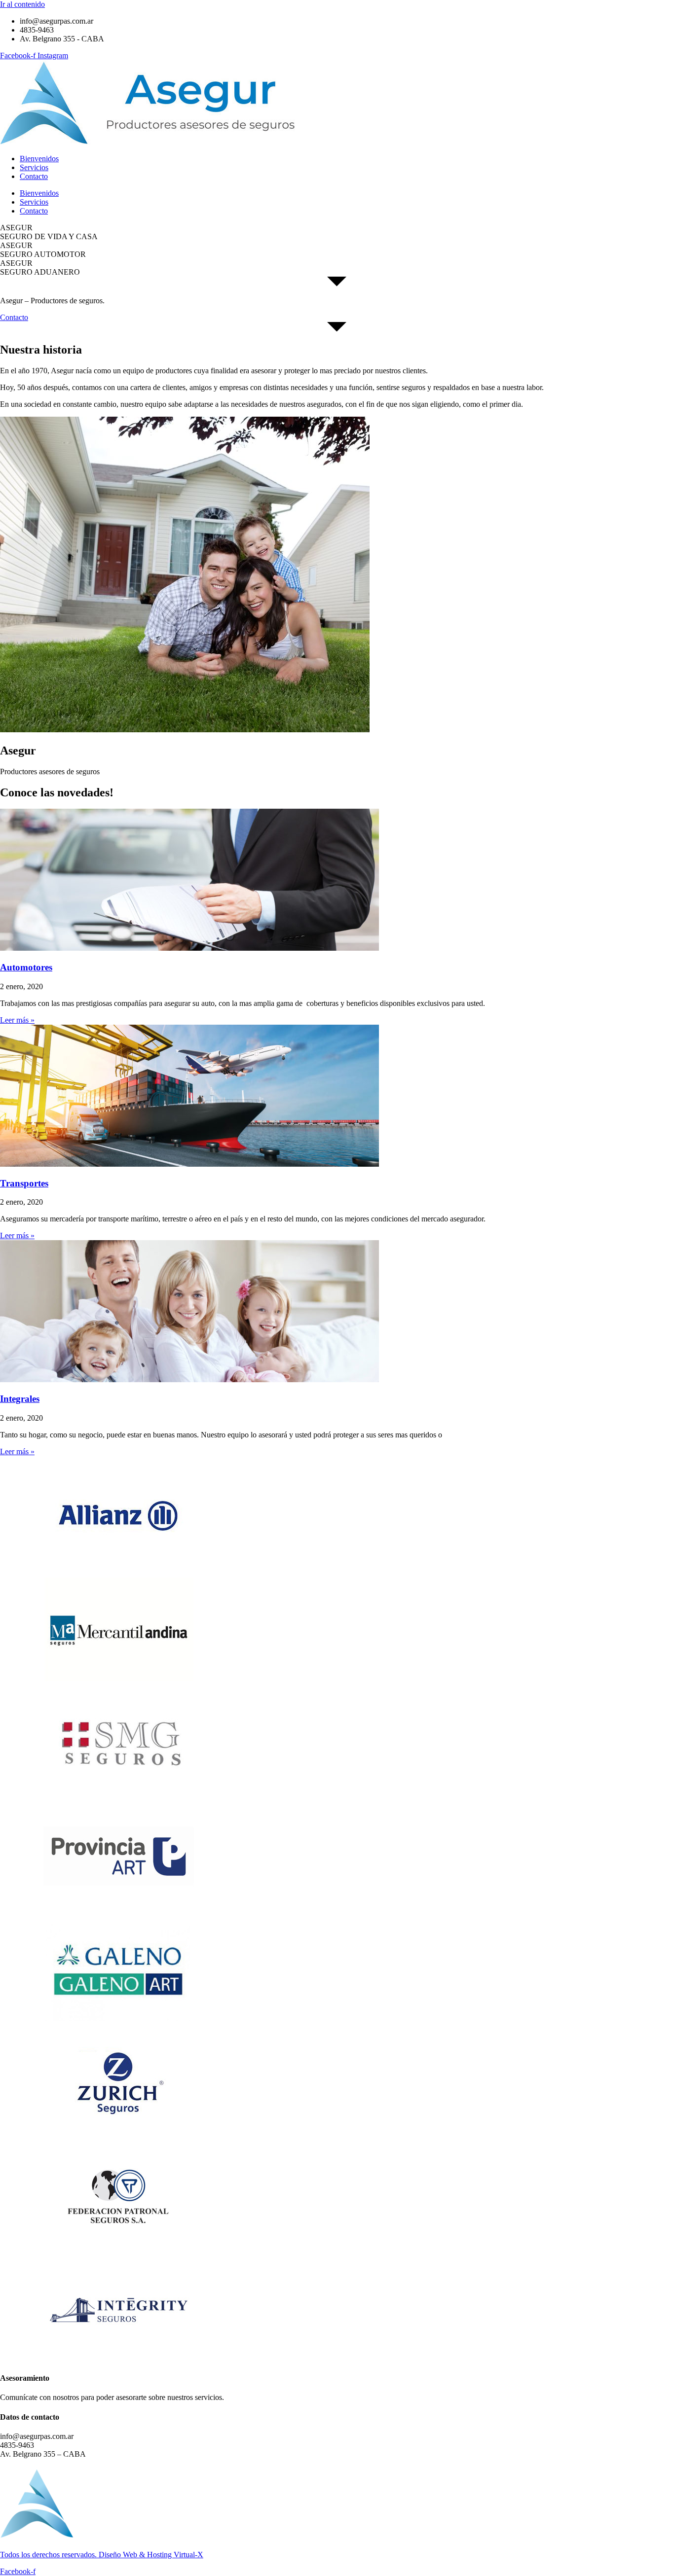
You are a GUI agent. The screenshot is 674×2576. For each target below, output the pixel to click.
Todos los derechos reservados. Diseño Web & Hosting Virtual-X (102, 2555)
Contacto (34, 176)
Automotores (26, 967)
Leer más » (17, 1020)
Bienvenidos (39, 159)
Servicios (34, 167)
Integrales (20, 1399)
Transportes (24, 1183)
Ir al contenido (22, 4)
